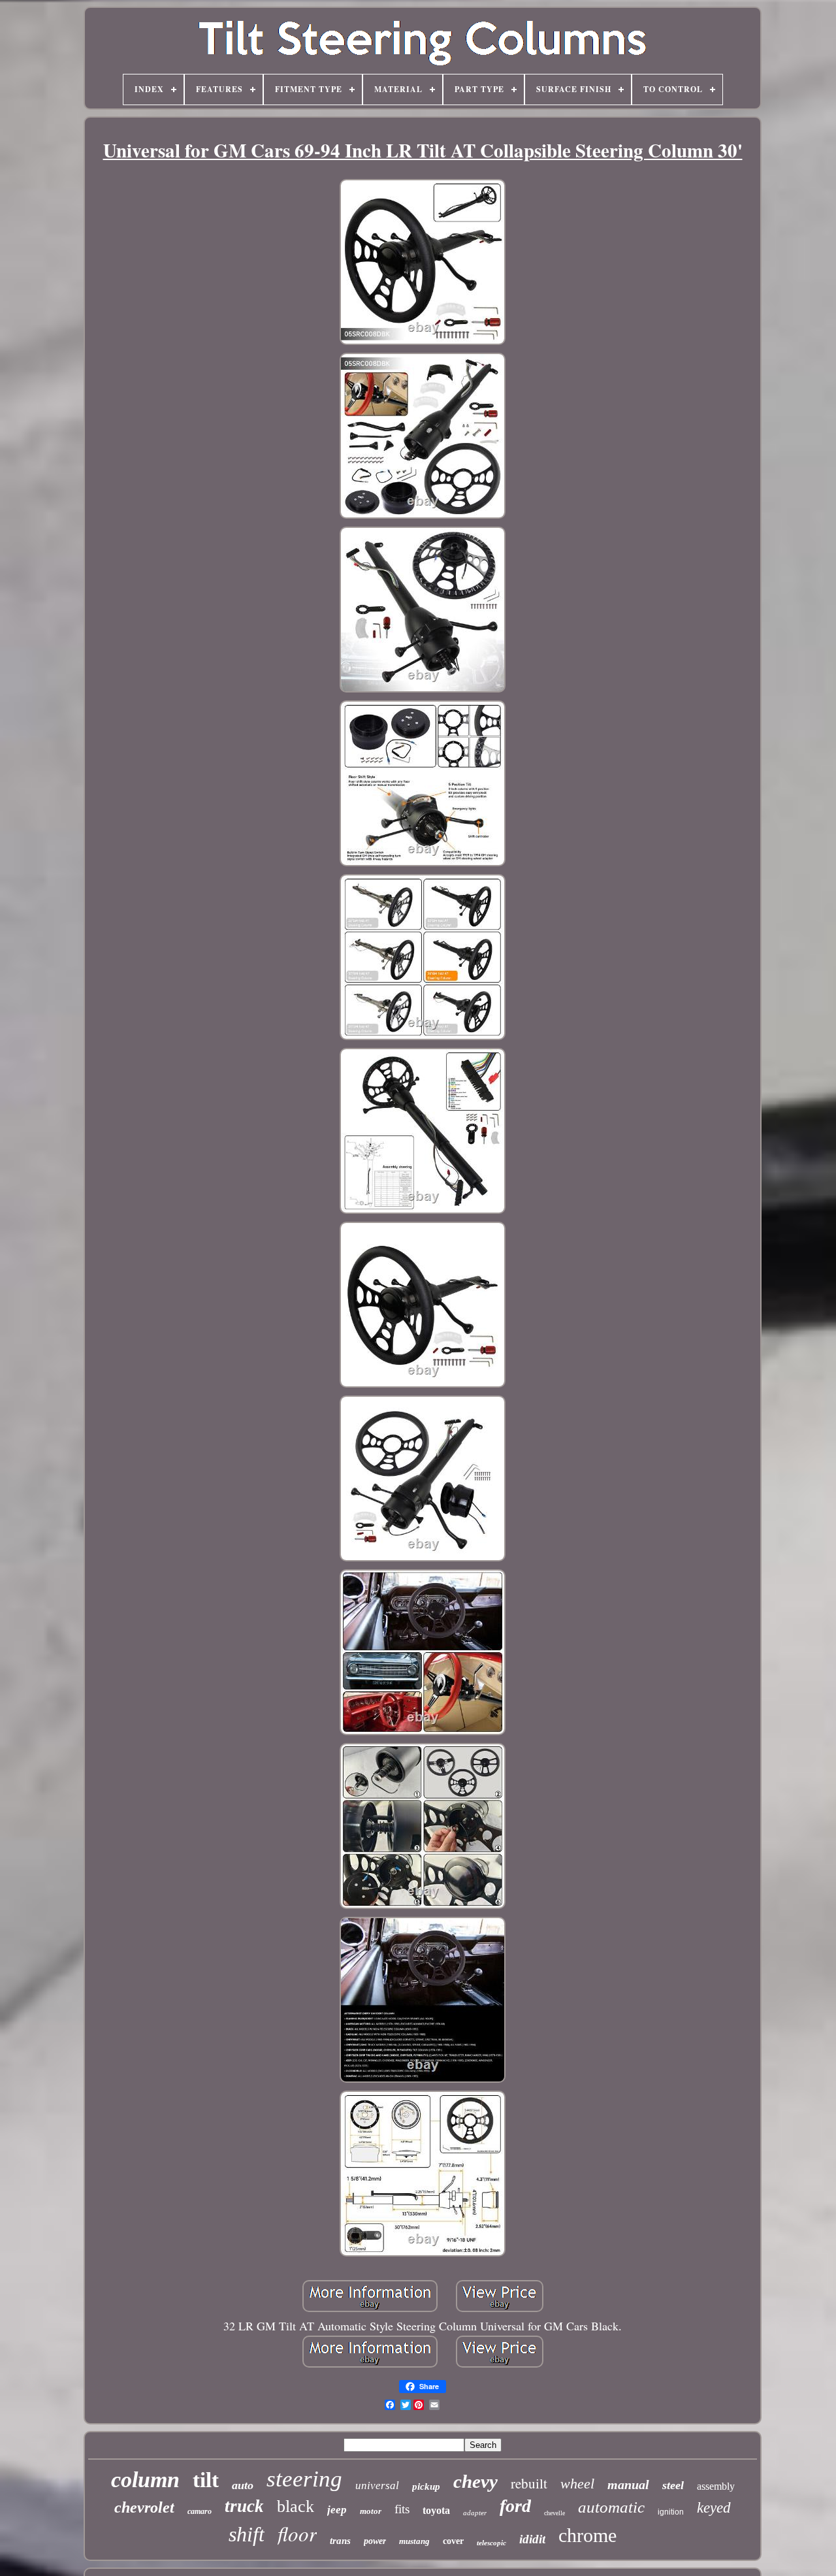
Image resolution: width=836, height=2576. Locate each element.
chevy (475, 2481)
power (375, 2541)
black (296, 2506)
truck (244, 2506)
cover (453, 2541)
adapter (475, 2513)
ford (515, 2506)
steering (304, 2479)
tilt (206, 2480)
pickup (426, 2486)
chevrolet (144, 2507)
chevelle (555, 2513)
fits (402, 2509)
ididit (532, 2539)
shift (247, 2534)
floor (297, 2533)
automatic (611, 2507)
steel (673, 2485)
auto (243, 2485)
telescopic (491, 2543)
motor (371, 2511)
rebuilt (529, 2483)
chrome (587, 2535)
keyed (714, 2508)
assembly (716, 2486)
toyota (436, 2510)
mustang (414, 2541)
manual (628, 2485)
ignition (671, 2512)
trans (340, 2541)
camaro (200, 2511)
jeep (337, 2510)
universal (377, 2486)
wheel (577, 2484)
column (145, 2480)
